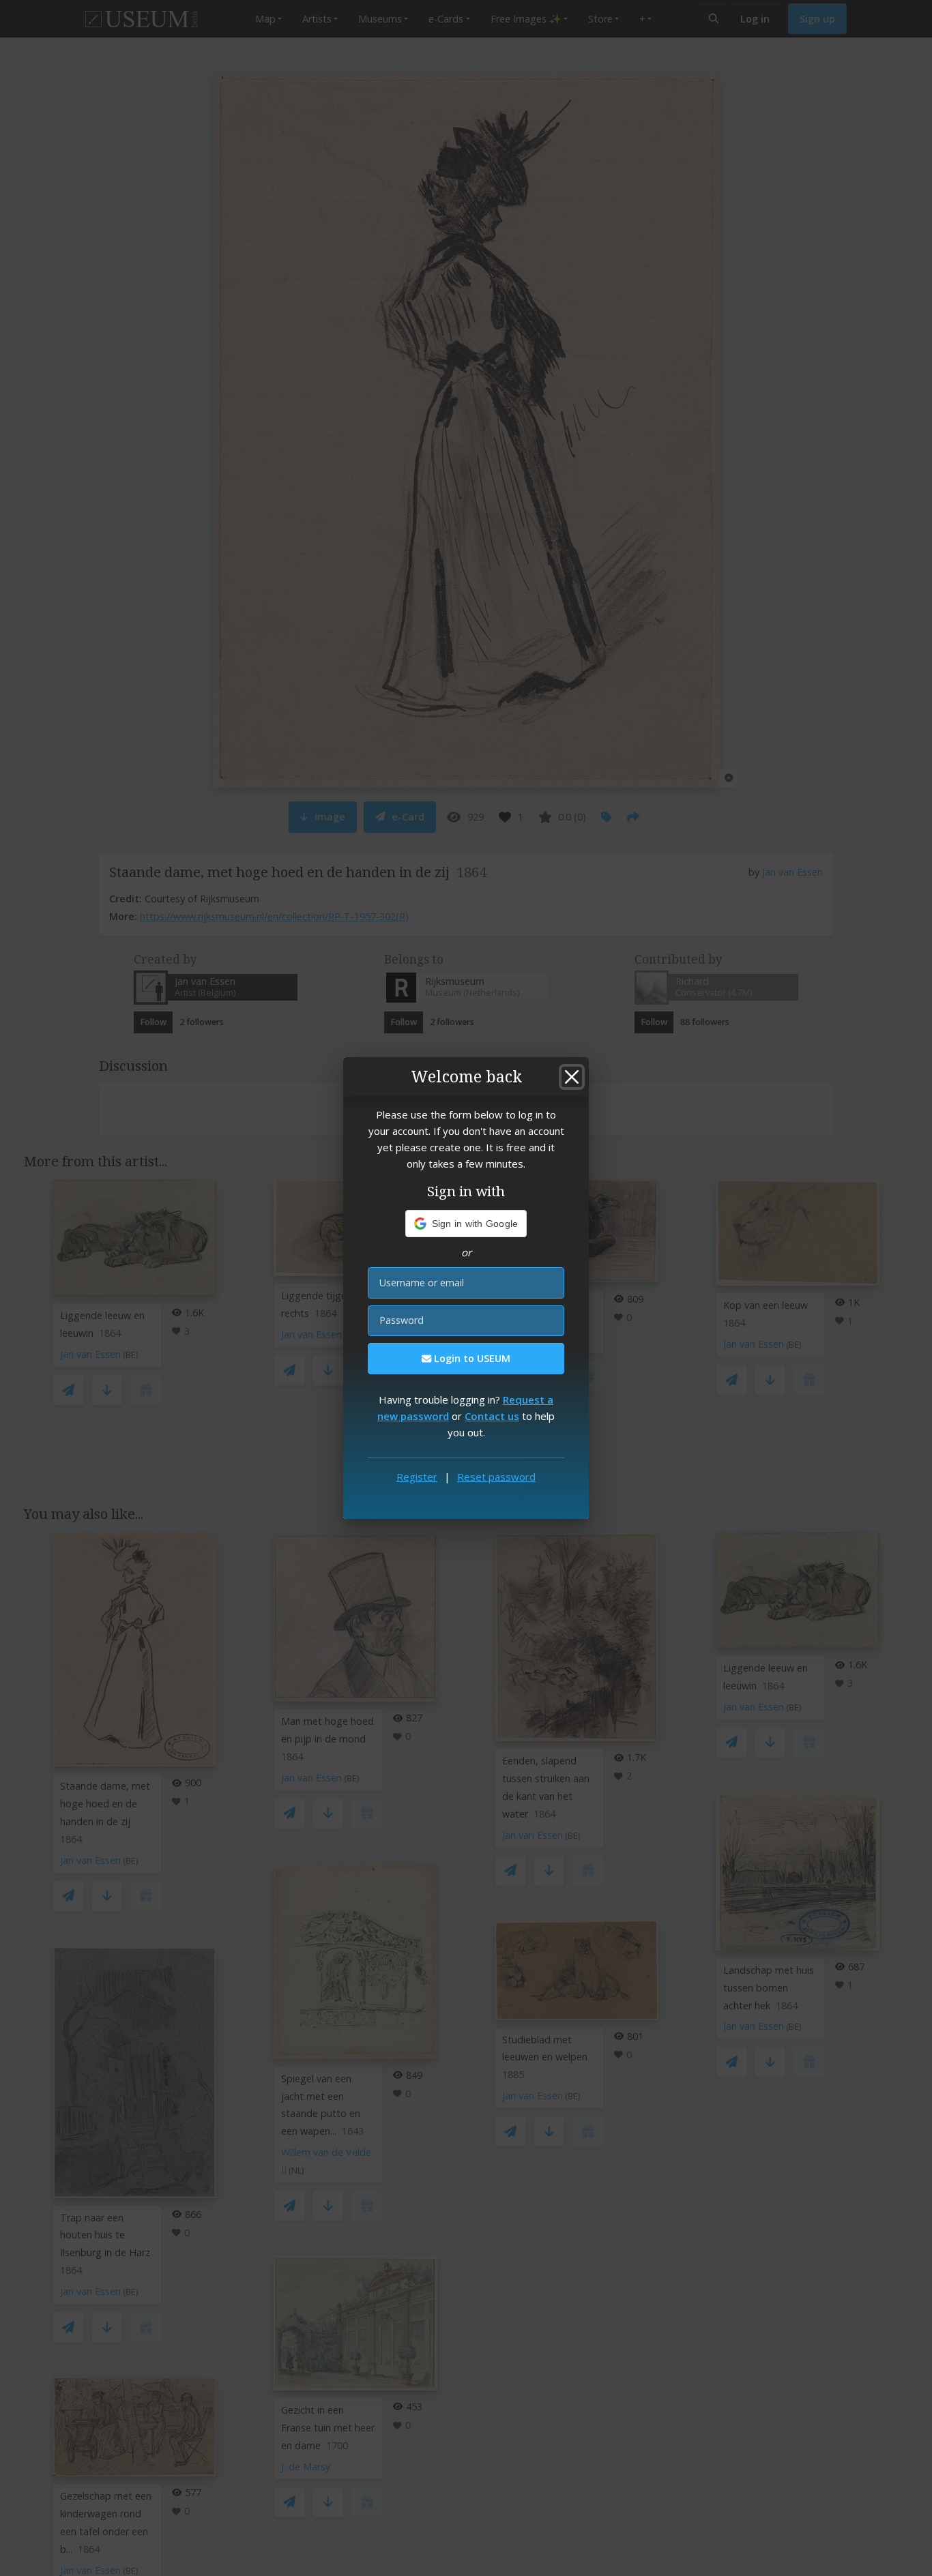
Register (417, 1477)
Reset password (496, 1477)
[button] (466, 1224)
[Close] (572, 1077)
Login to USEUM (471, 1358)
